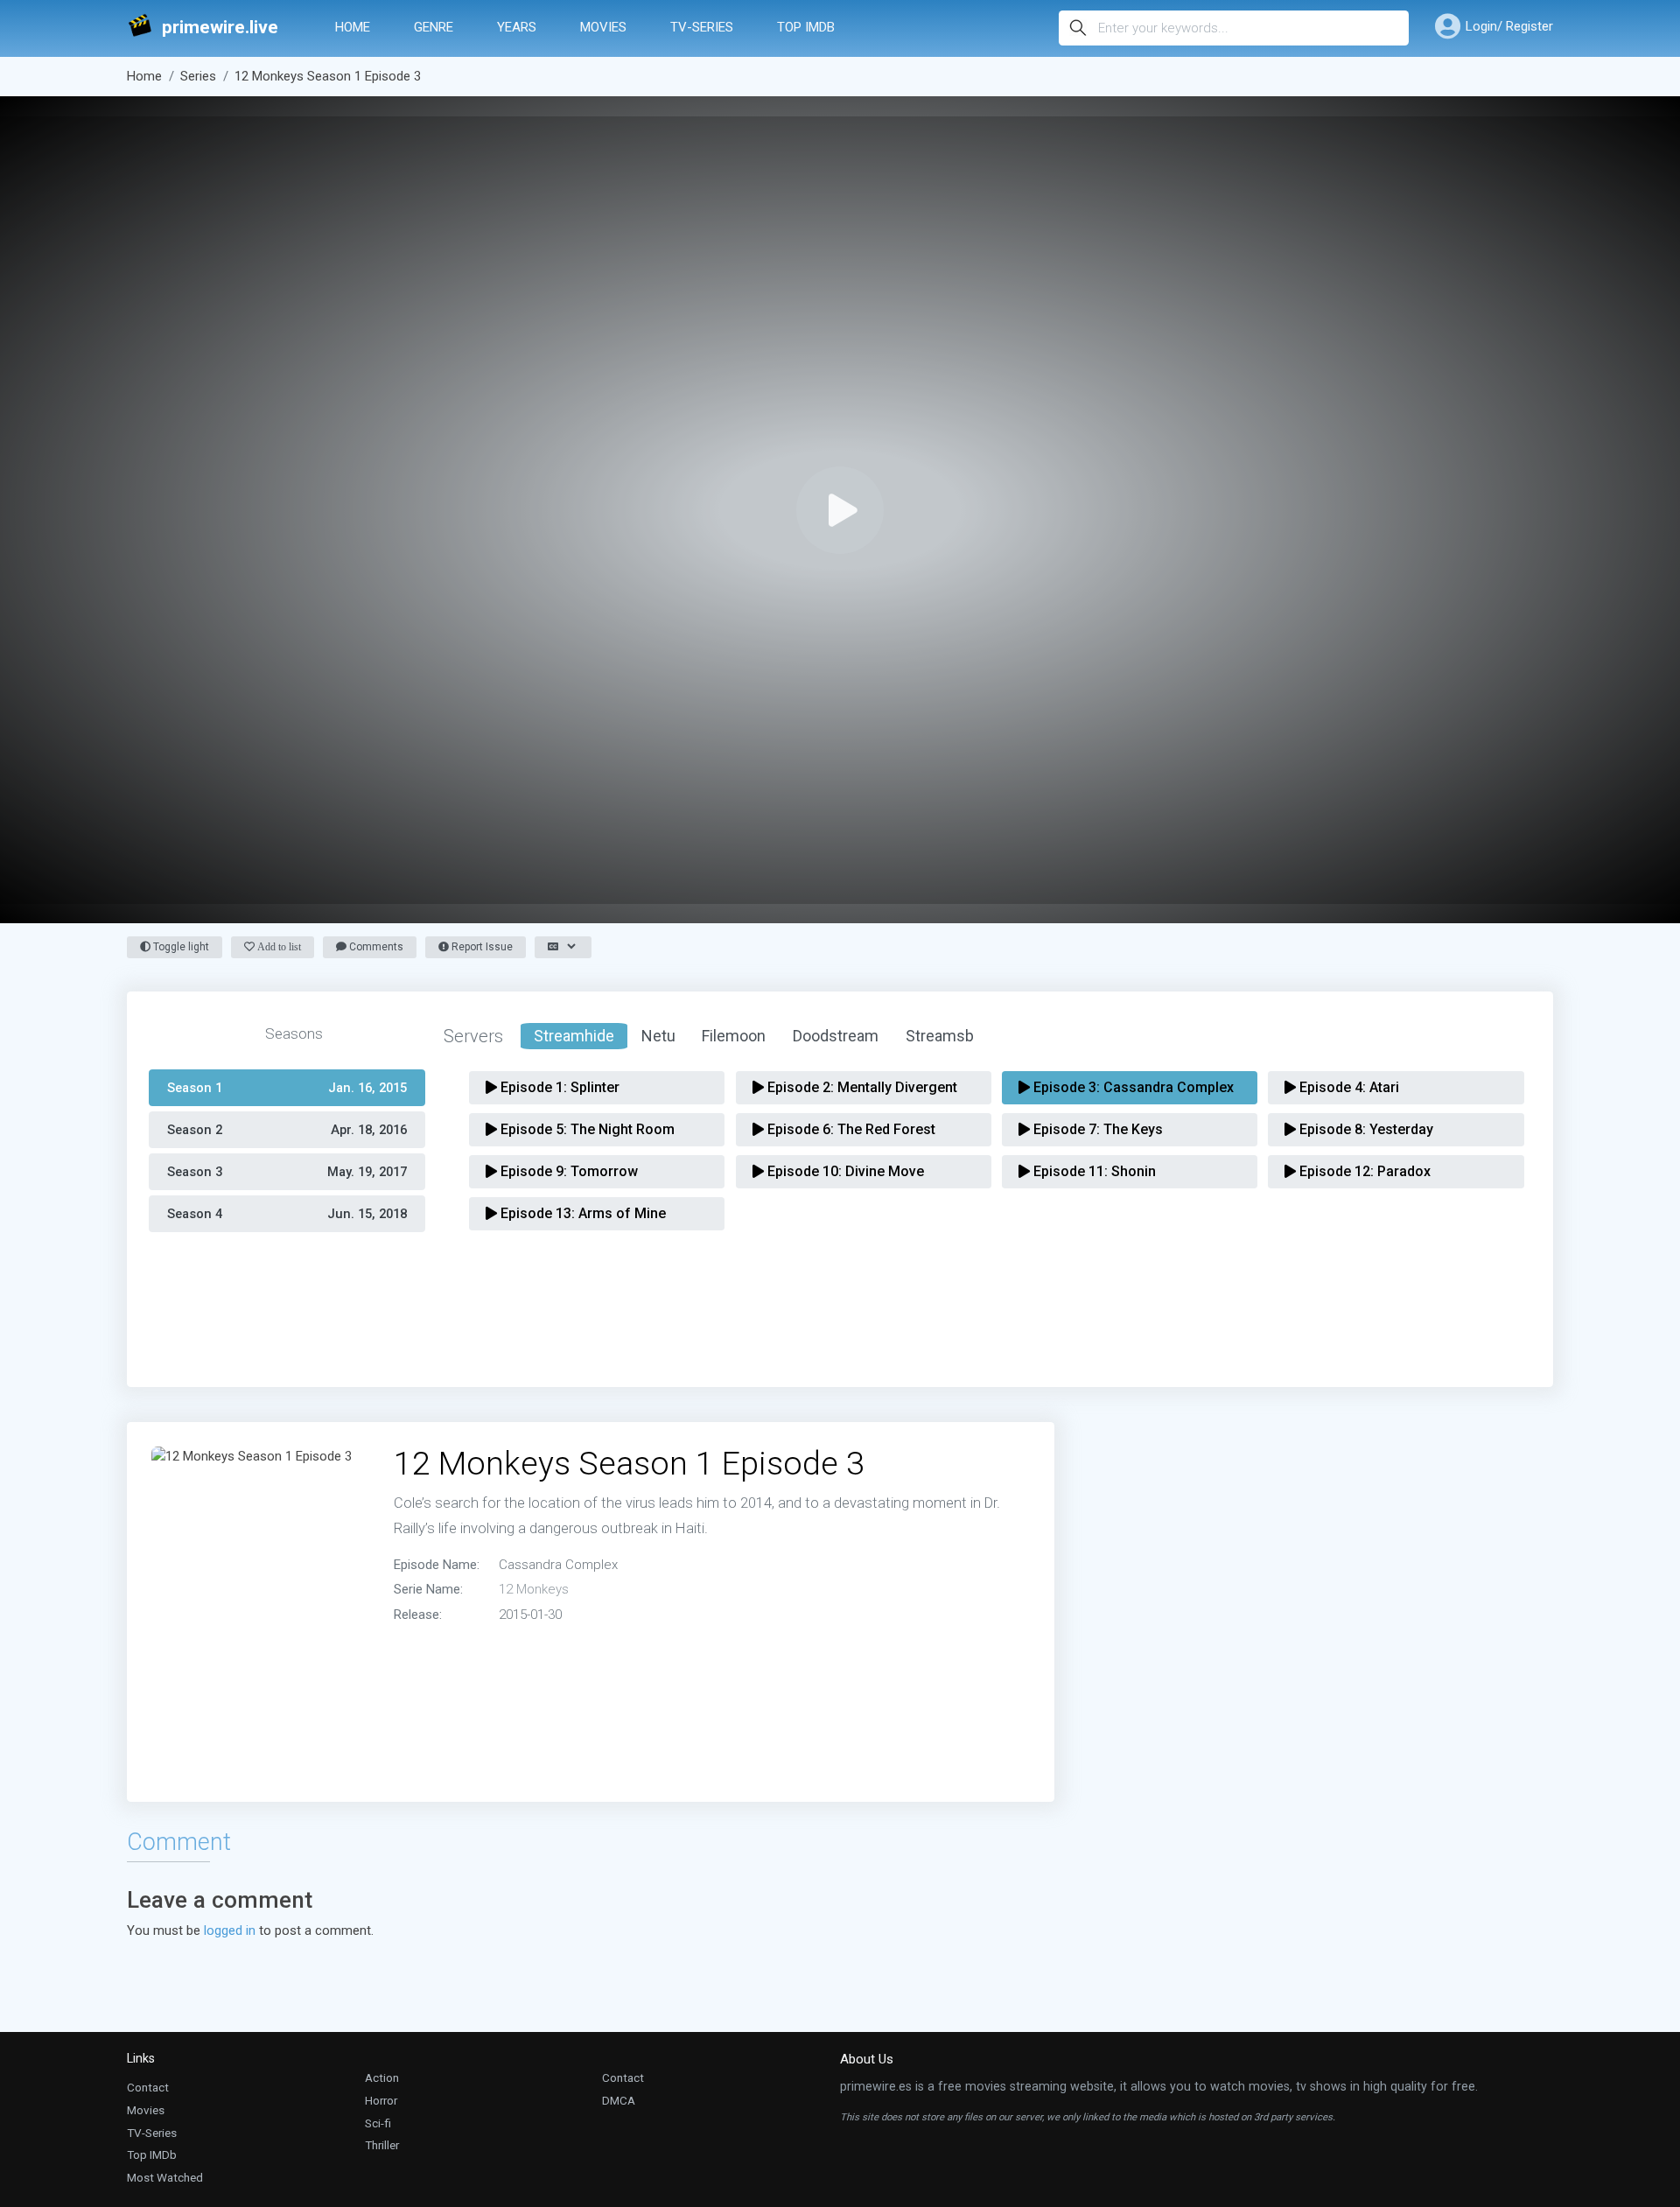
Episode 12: (1363, 1171)
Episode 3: (1132, 1087)
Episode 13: (581, 1213)
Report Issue (481, 947)
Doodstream (836, 1036)
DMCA (619, 2100)
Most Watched (165, 2177)
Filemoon (734, 1036)
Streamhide (574, 1036)
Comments (375, 947)
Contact (148, 2087)
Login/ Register (1509, 26)
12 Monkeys (534, 1589)
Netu (658, 1036)
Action (382, 2077)
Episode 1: (558, 1087)
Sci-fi (378, 2123)
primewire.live (220, 28)
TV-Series (702, 27)
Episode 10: (844, 1171)
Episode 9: (567, 1171)
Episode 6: (850, 1129)
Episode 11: (1093, 1171)
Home (353, 27)
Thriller (382, 2145)
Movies (603, 27)
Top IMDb (806, 27)
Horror (381, 2100)
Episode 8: (1365, 1129)
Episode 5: (586, 1129)
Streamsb (940, 1036)
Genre (434, 27)
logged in (230, 1930)
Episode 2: (861, 1087)
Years (517, 27)
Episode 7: (1096, 1129)
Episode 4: (1347, 1087)
